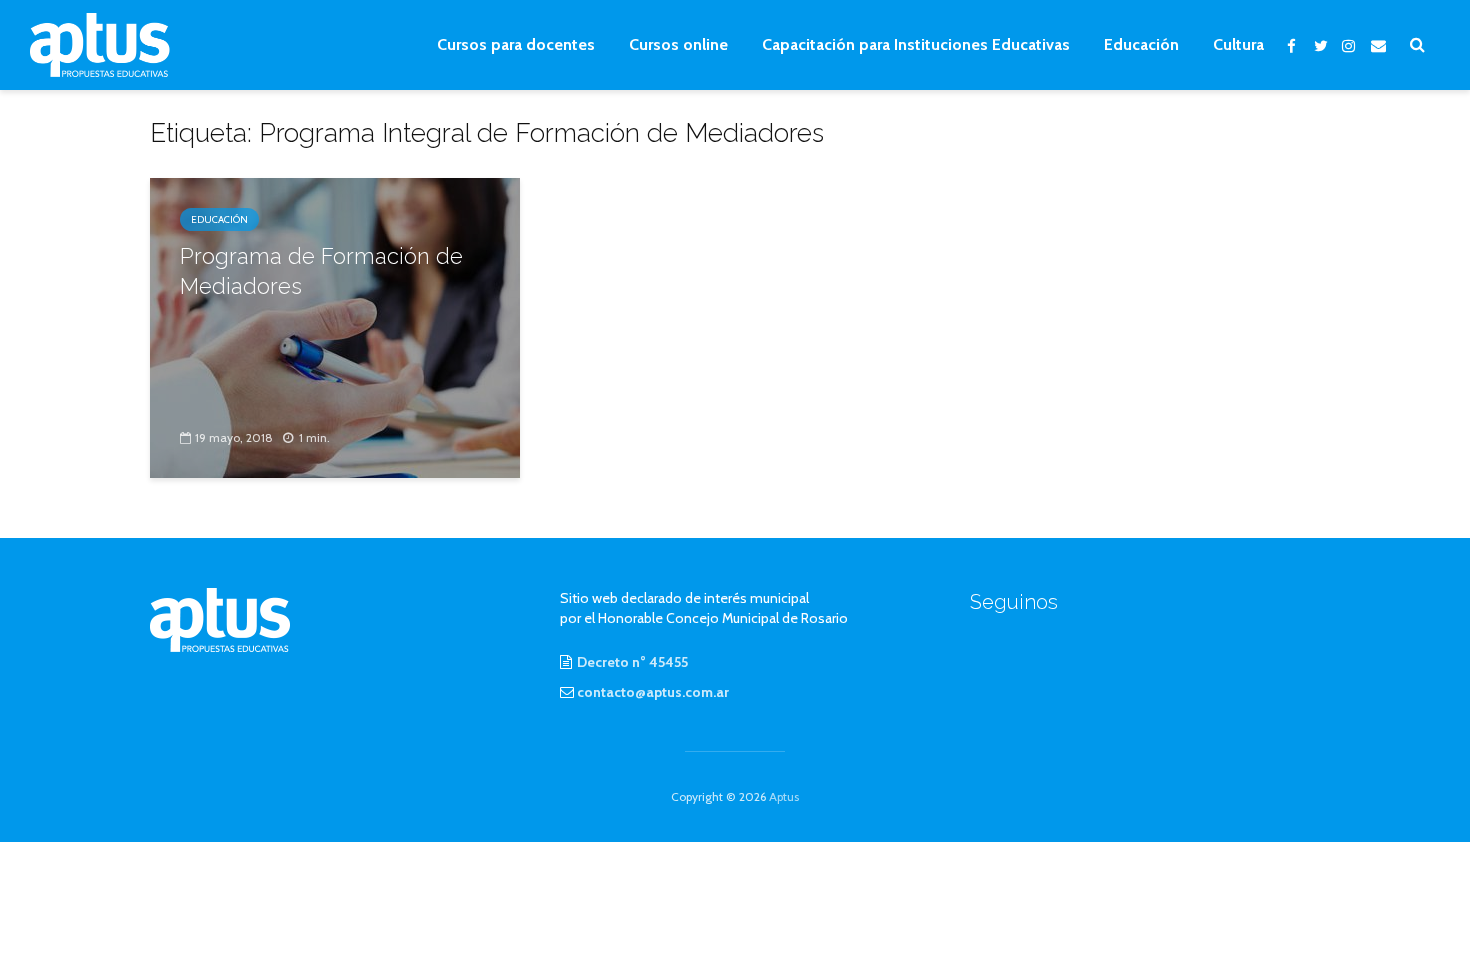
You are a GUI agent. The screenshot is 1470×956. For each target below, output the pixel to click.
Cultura (1238, 44)
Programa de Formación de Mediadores (321, 271)
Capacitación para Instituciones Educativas (916, 44)
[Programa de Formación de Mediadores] (335, 326)
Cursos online (678, 44)
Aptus (784, 796)
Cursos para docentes (516, 44)
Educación (1141, 44)
